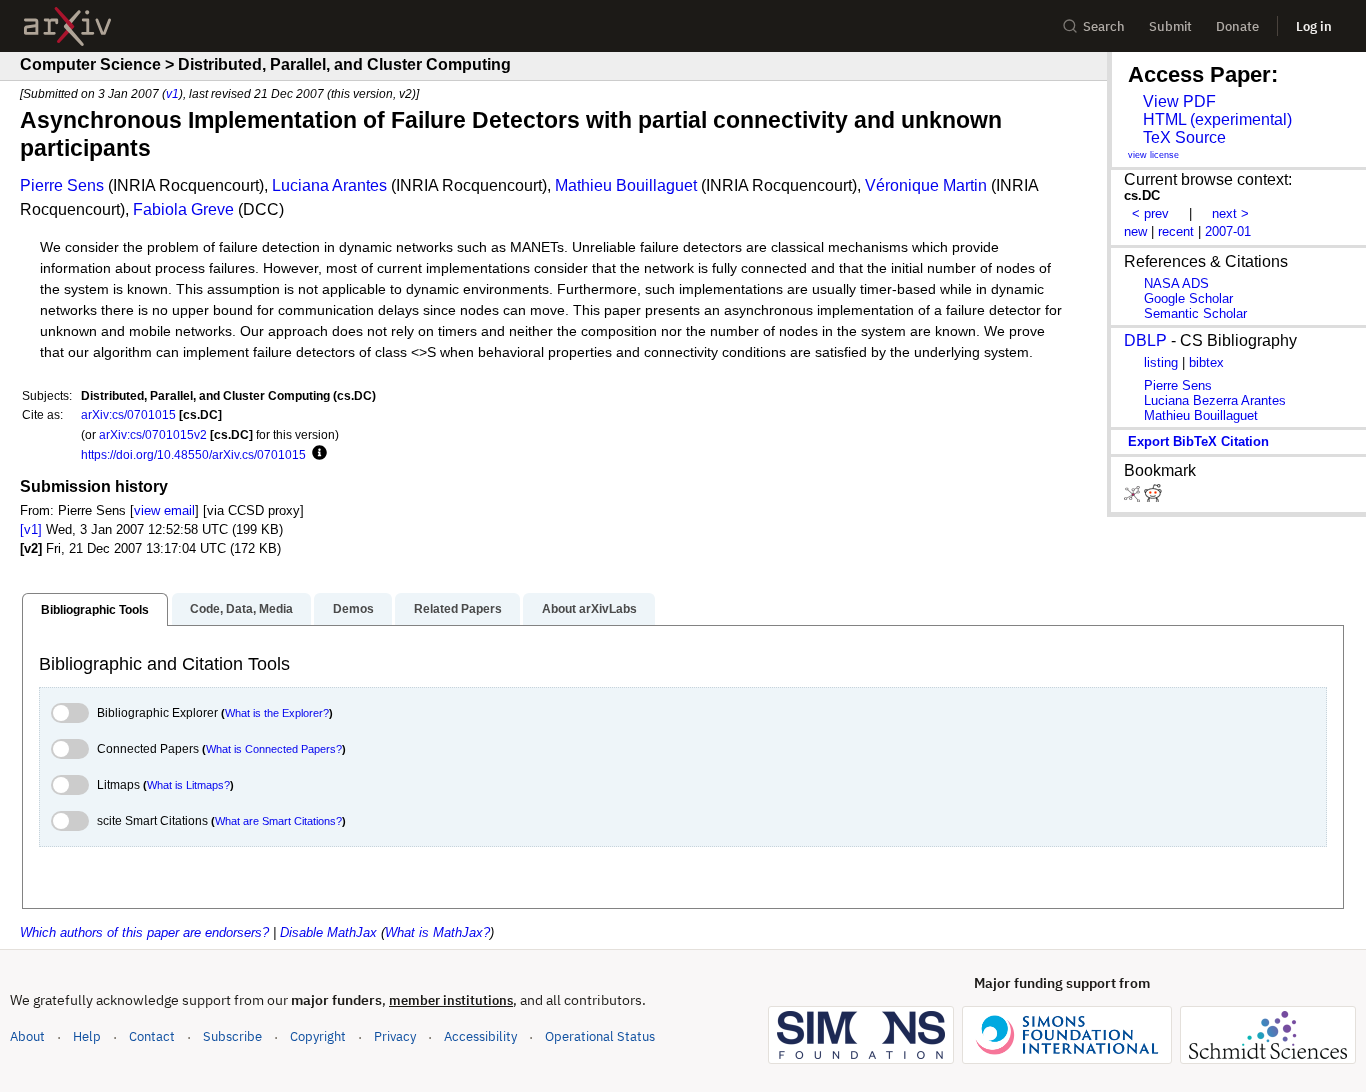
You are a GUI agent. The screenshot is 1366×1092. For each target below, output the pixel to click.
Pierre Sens (62, 185)
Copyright (318, 1036)
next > (1230, 213)
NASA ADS (1176, 283)
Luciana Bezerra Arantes (1215, 400)
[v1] (31, 529)
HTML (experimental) (1217, 119)
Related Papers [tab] (458, 609)
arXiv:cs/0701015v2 (153, 434)
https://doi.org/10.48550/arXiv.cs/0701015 (193, 454)
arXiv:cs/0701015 (128, 414)
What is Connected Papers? (274, 749)
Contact (152, 1036)
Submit (1170, 26)
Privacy (395, 1036)
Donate (1237, 26)
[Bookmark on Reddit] (1153, 497)
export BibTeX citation (1198, 441)
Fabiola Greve (183, 209)
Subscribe (232, 1036)
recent (1176, 231)
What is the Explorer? (277, 713)
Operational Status (600, 1036)
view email (164, 510)
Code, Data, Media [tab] (241, 609)
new (1135, 231)
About (27, 1036)
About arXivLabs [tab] (589, 609)
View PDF (1179, 101)
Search (1104, 26)
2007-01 (1228, 231)
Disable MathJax (328, 932)
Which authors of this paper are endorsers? (144, 932)
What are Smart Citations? (278, 821)
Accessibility (480, 1036)
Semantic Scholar (1195, 313)
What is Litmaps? (188, 785)
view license (1153, 155)
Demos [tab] (353, 609)
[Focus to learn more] (316, 454)
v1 (172, 93)
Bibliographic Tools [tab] (95, 610)
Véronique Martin (926, 185)
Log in (1314, 26)
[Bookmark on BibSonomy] (1134, 497)
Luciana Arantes (329, 185)
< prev (1150, 213)
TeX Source (1184, 137)
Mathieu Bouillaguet (626, 185)
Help (87, 1036)
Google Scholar (1188, 298)
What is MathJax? (437, 932)
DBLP (1145, 340)
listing (1161, 362)
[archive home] (67, 26)
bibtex (1206, 362)
